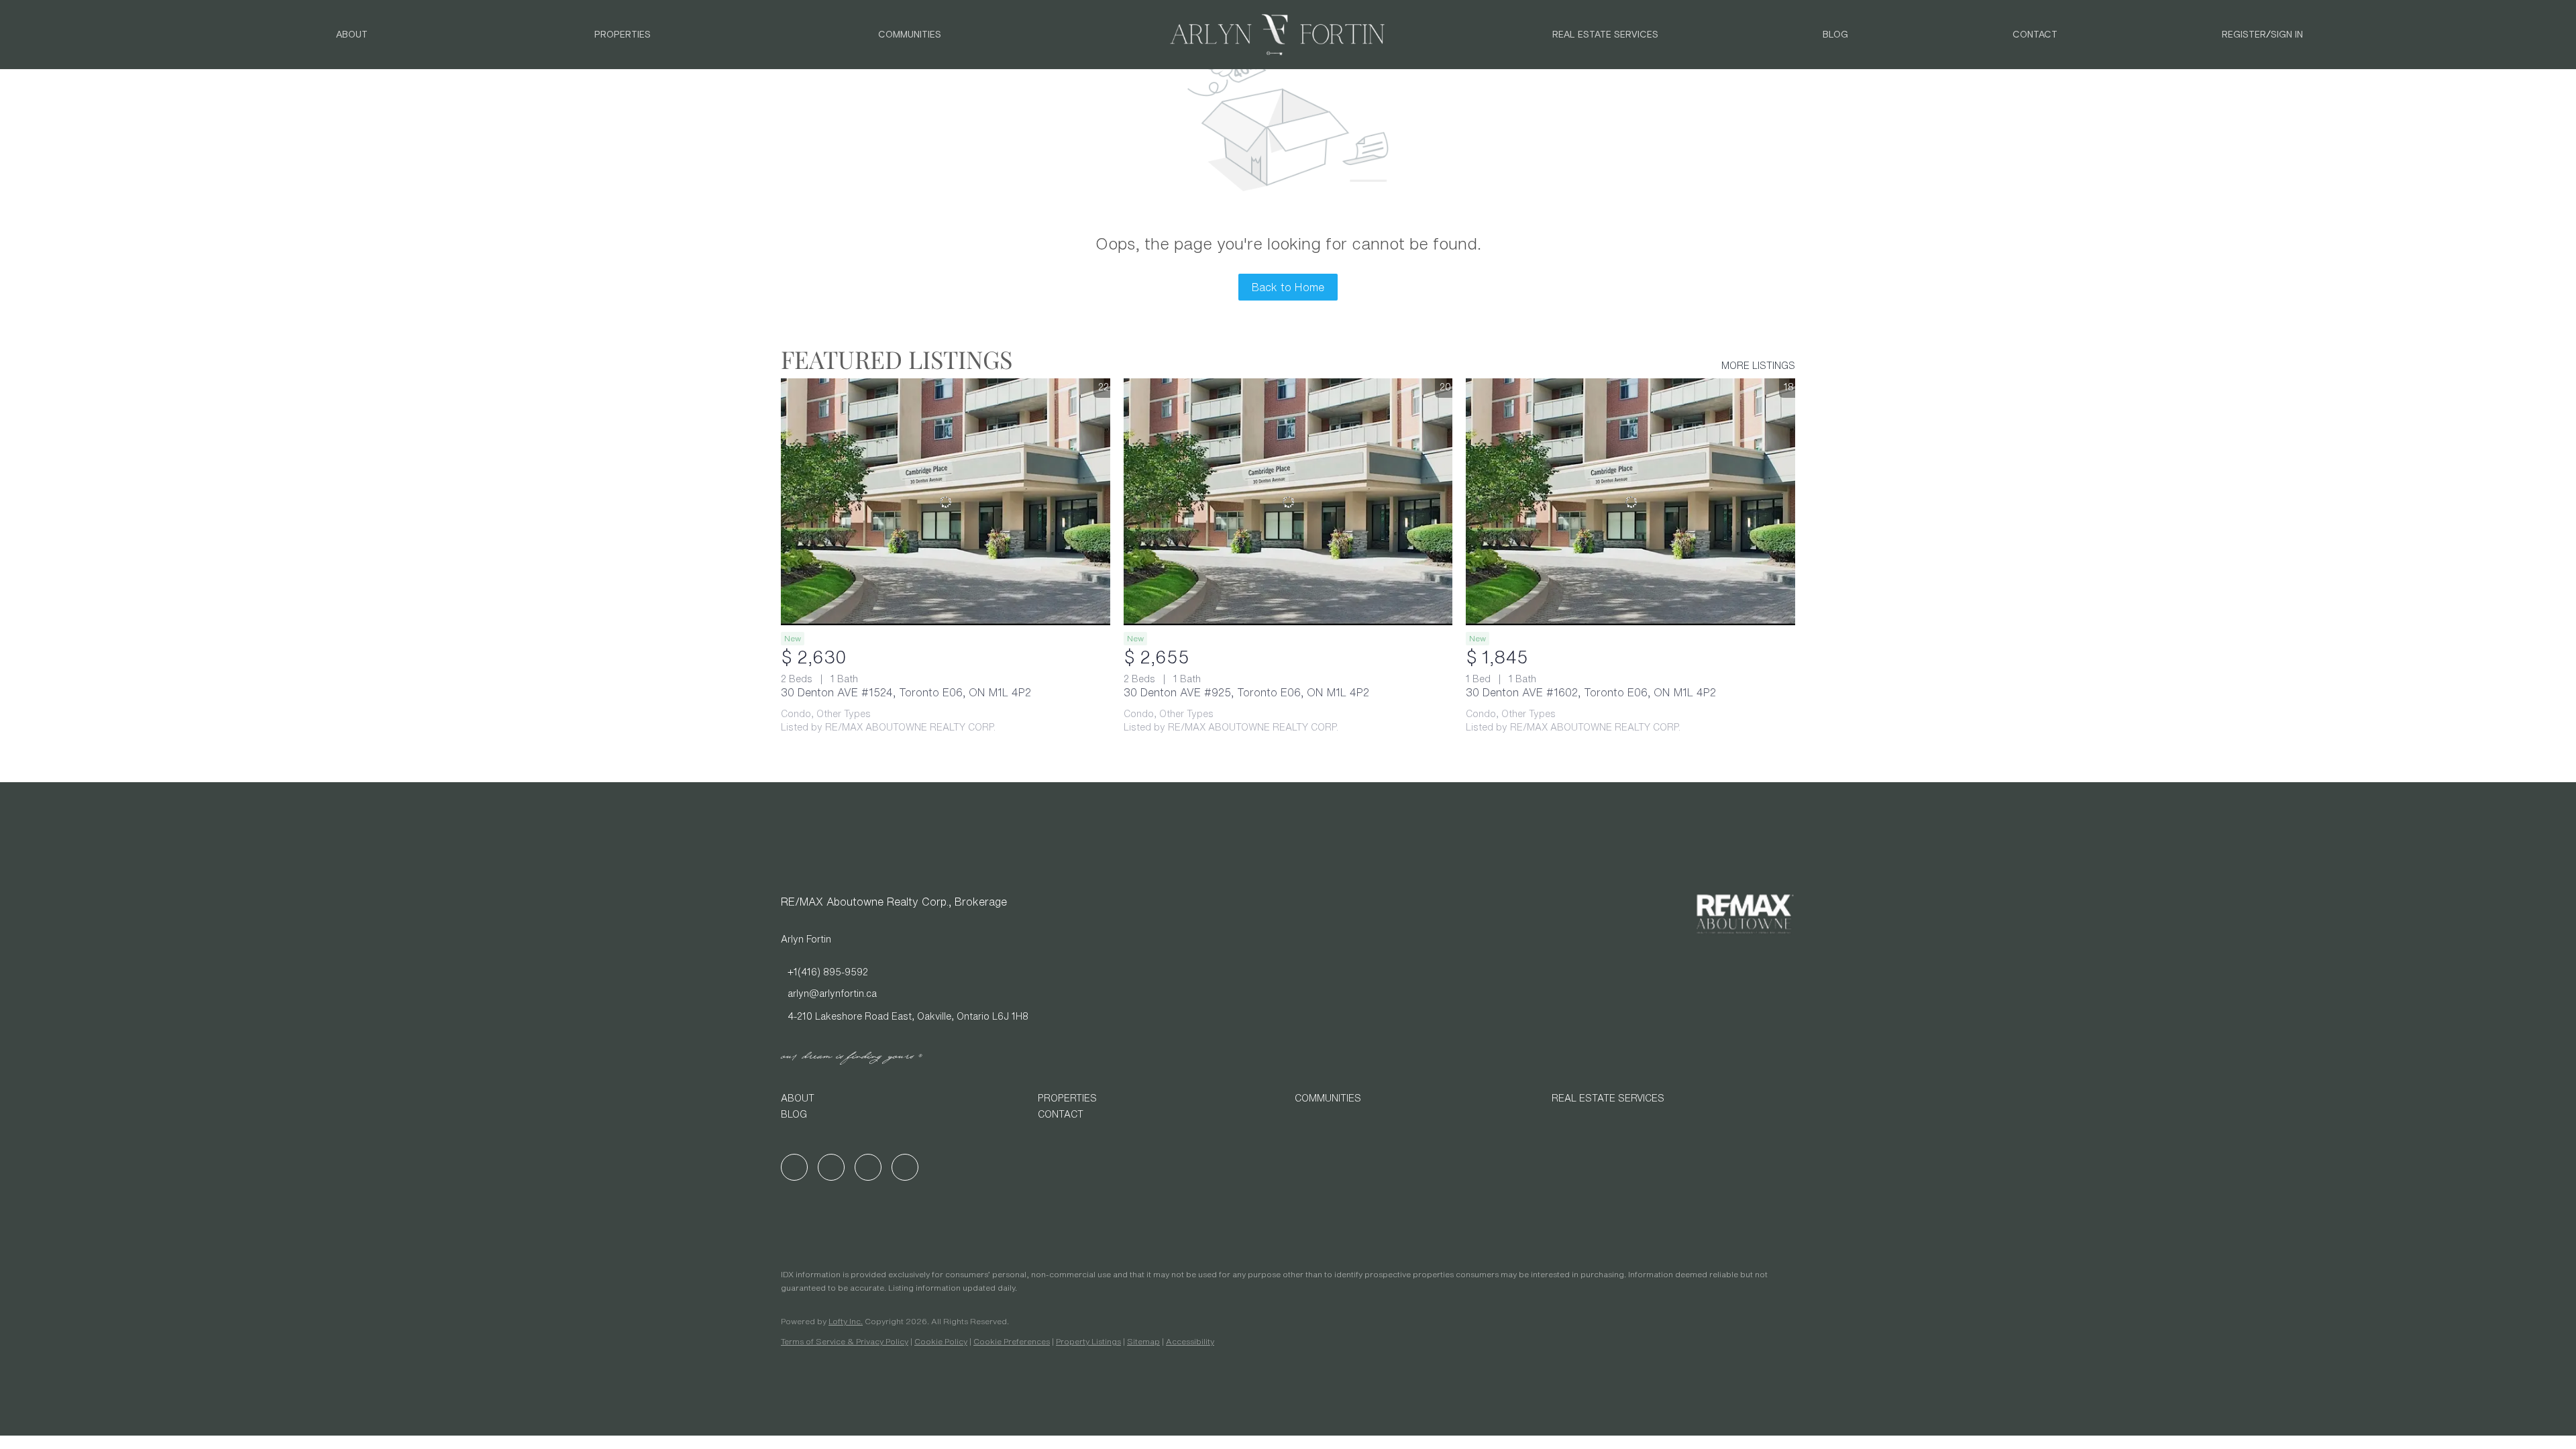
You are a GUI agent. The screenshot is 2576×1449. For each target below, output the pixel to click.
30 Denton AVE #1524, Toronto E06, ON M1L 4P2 (906, 692)
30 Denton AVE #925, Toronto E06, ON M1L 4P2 (1246, 692)
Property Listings (1088, 1341)
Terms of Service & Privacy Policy (845, 1341)
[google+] (905, 1167)
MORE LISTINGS (1758, 366)
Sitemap (1143, 1341)
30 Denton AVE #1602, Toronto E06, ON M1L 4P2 (1591, 692)
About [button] (352, 35)
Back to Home (1288, 287)
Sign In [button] (2287, 35)
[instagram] (868, 1167)
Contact (2035, 35)
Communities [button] (910, 35)
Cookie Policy (941, 1341)
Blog (1835, 35)
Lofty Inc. (846, 1321)
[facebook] (794, 1167)
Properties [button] (623, 35)
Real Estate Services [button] (1605, 35)
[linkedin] (831, 1167)
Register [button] (2244, 35)
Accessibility (1190, 1341)
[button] (903, 1098)
